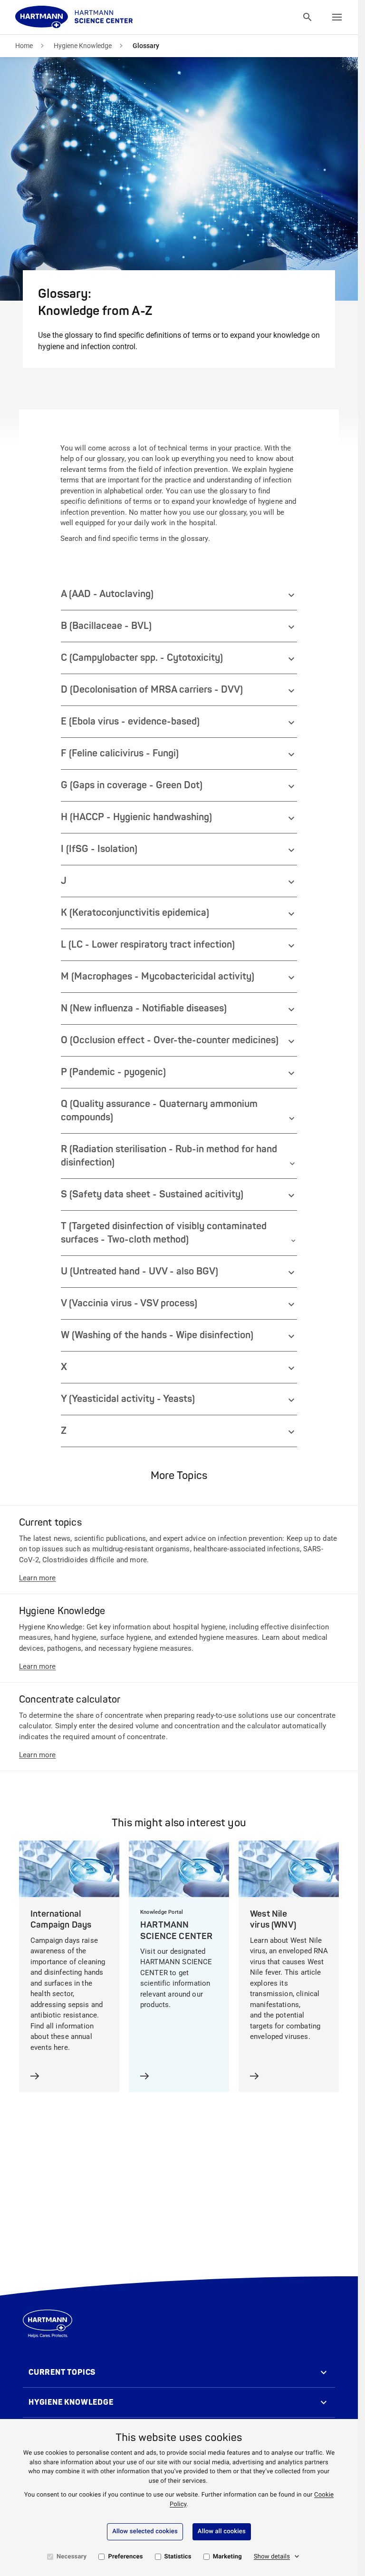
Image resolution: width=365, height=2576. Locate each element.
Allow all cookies (222, 2532)
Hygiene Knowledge (83, 46)
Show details (272, 2557)
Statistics (178, 2557)
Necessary (72, 2557)
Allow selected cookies (145, 2532)
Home (24, 46)
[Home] (74, 17)
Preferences (125, 2557)
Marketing (227, 2557)
